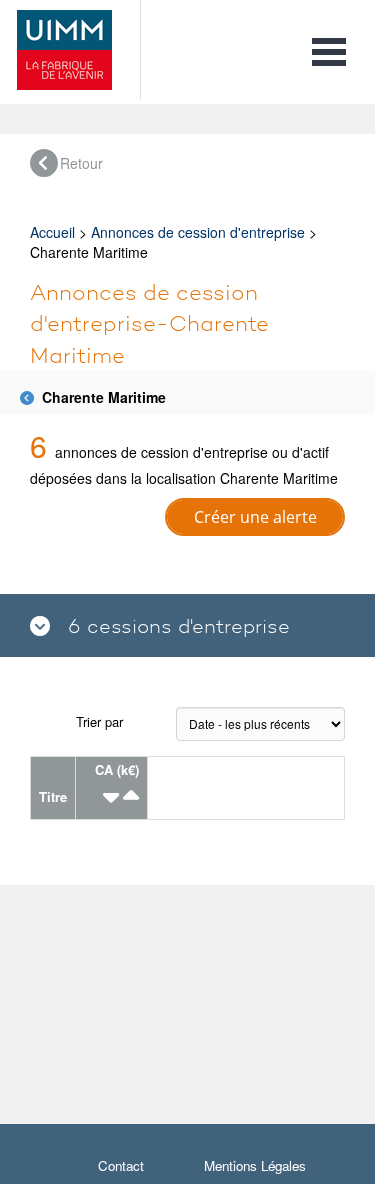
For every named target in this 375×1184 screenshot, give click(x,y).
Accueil (52, 232)
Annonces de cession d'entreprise (198, 232)
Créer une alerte (255, 517)
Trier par (99, 721)
